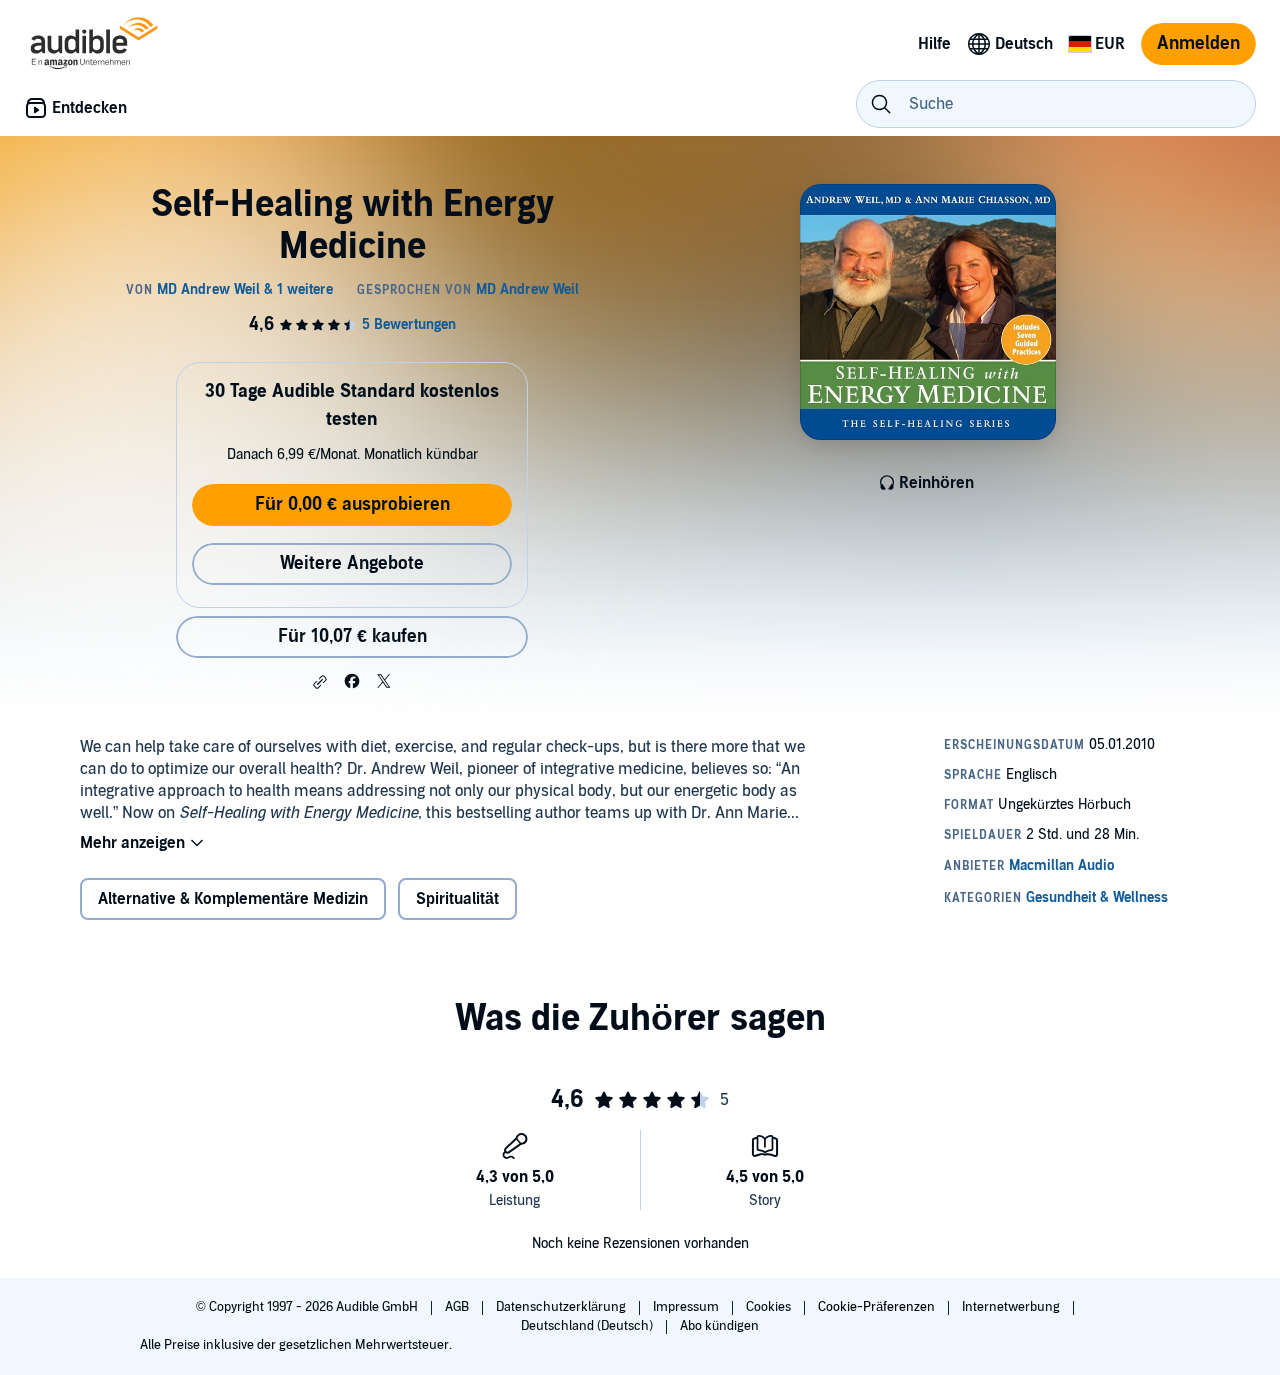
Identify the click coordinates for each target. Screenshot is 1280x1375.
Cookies (770, 1307)
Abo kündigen (719, 1326)
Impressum (687, 1307)
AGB (458, 1307)
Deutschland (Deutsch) (588, 1326)
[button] (320, 682)
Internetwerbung (1012, 1307)
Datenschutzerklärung (562, 1307)
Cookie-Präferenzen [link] (876, 1307)
